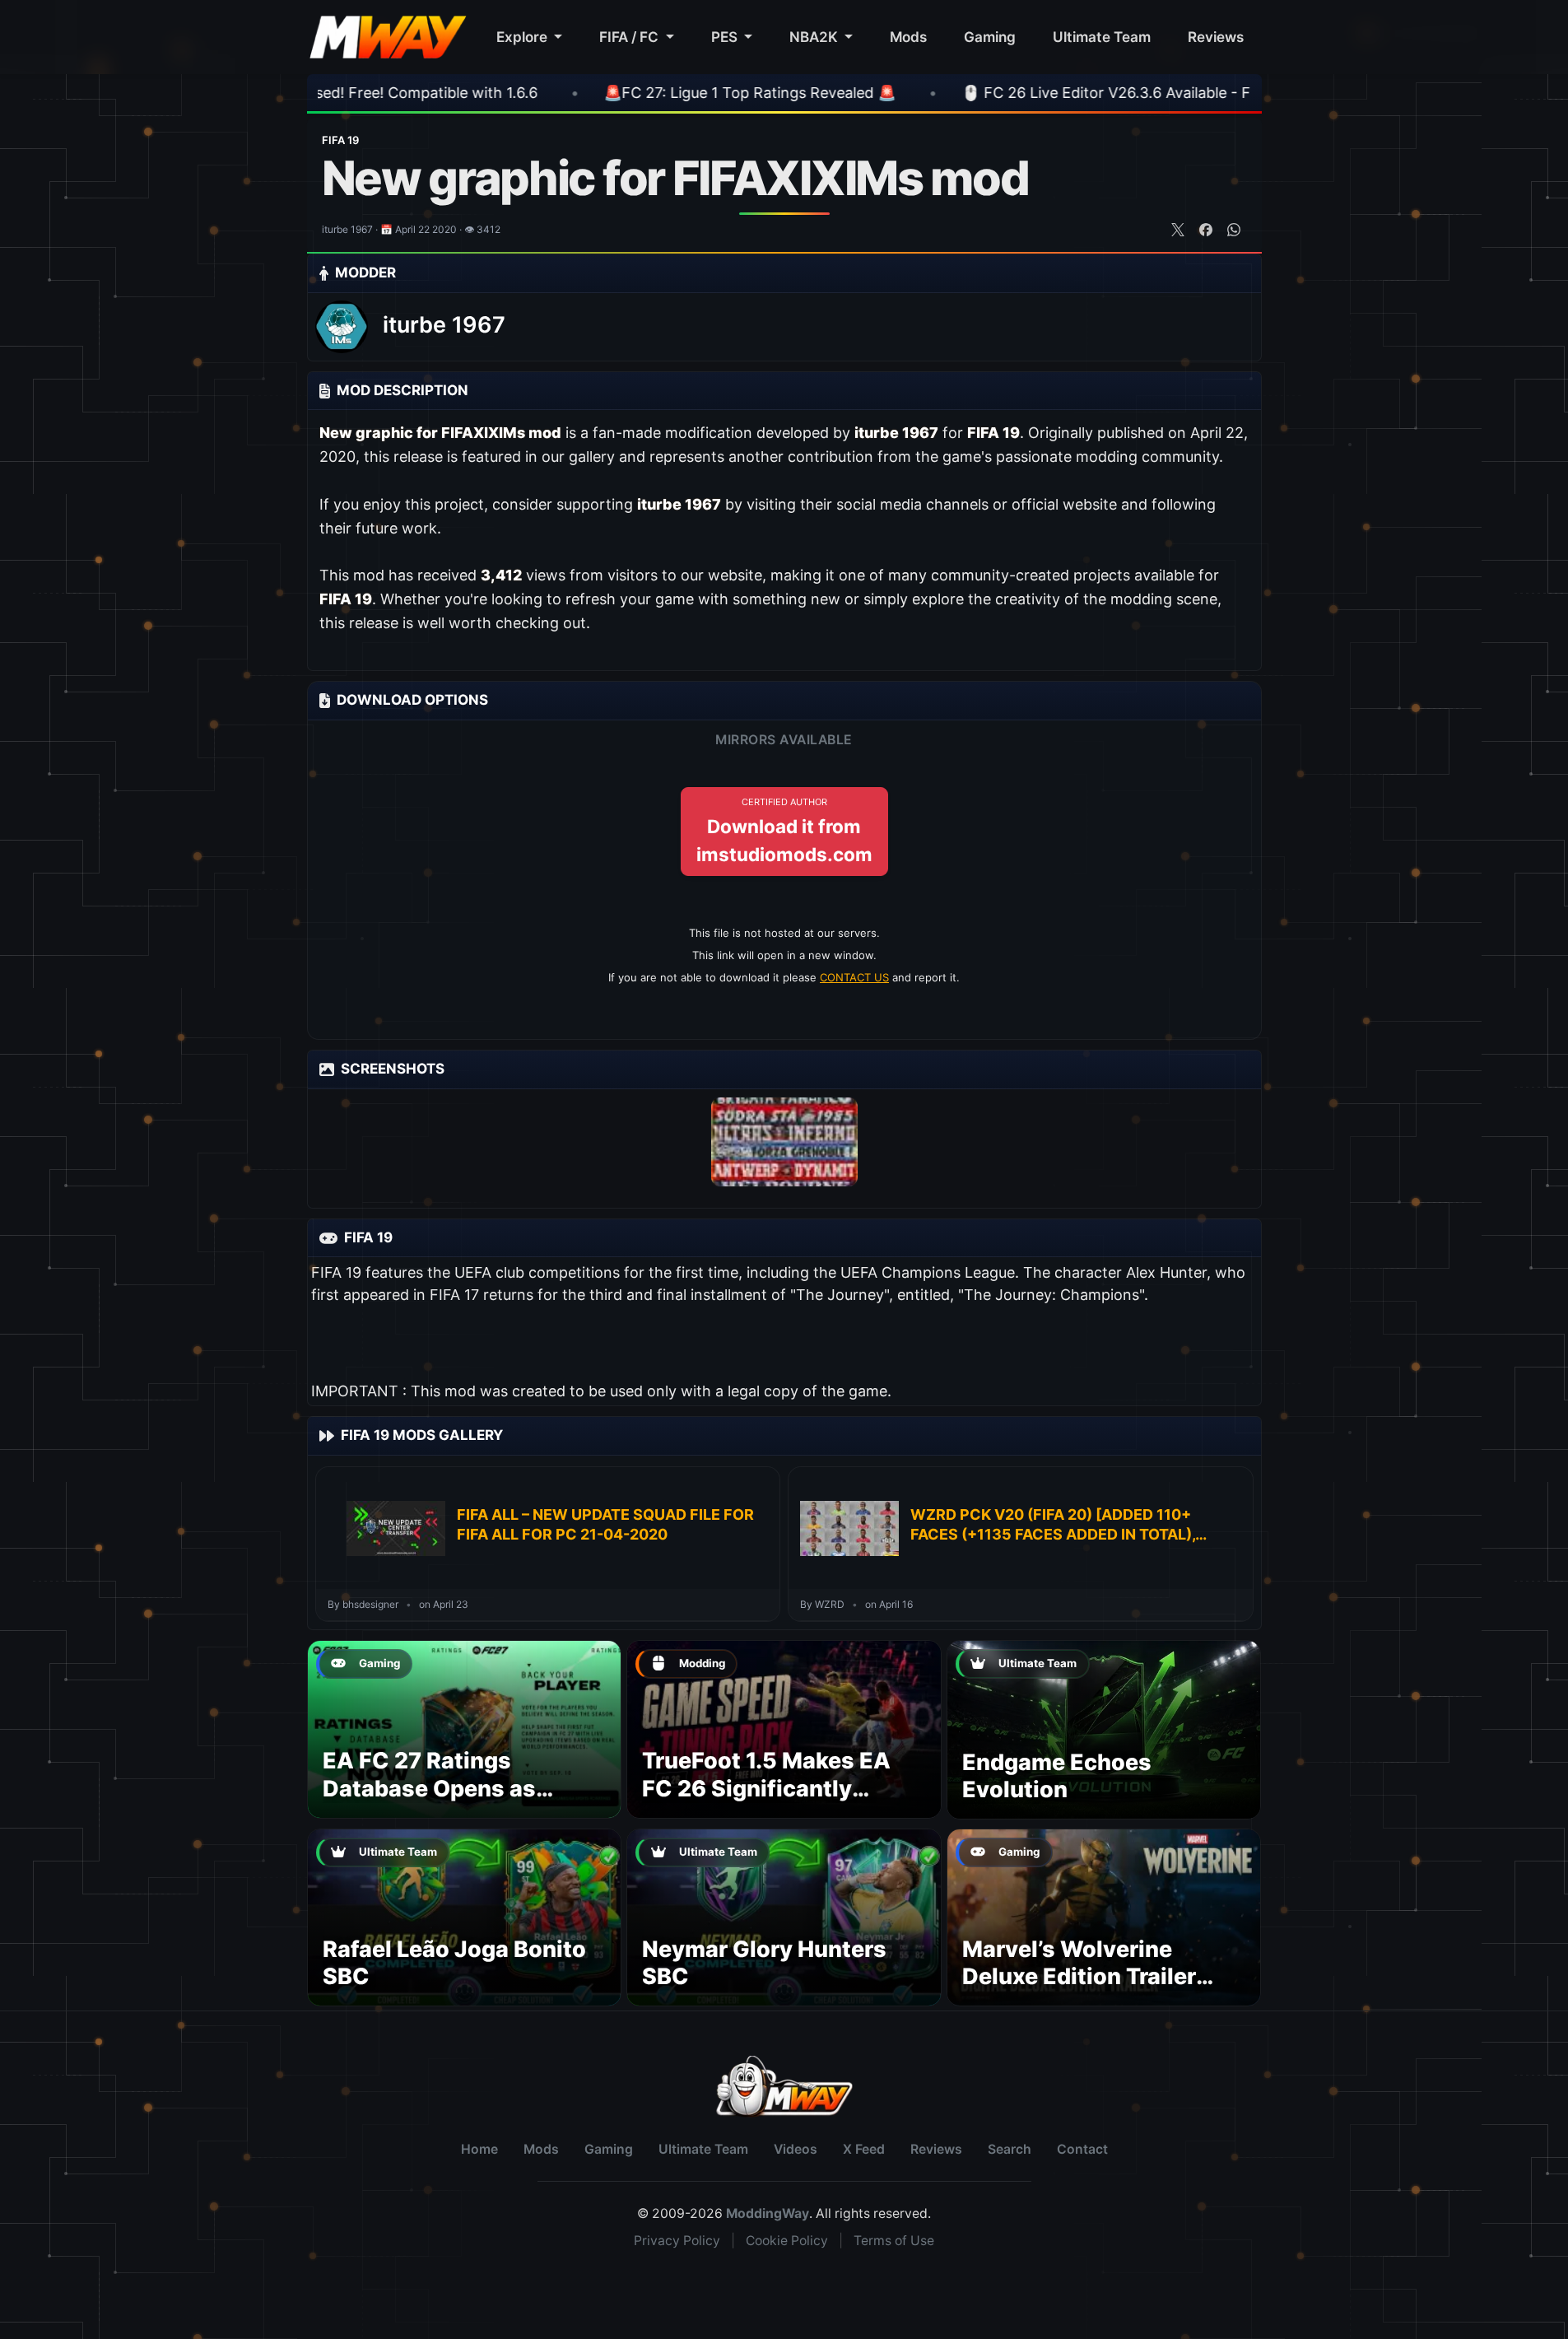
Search (1010, 2149)
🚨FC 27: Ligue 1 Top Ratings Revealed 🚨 (614, 93)
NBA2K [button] (815, 37)
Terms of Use (894, 2241)
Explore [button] (523, 37)
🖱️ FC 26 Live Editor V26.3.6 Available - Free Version (1009, 93)
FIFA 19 (340, 140)
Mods (908, 37)
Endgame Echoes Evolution (1057, 1776)
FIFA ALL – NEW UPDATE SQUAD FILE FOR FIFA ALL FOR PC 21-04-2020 (605, 1524)
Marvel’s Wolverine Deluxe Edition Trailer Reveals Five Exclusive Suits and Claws (1087, 1991)
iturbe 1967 (444, 325)
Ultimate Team (1102, 37)
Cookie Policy (787, 2241)
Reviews (1216, 37)
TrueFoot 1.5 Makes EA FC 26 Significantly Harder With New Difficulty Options (766, 1802)
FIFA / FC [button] (630, 37)
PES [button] (726, 37)
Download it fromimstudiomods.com (784, 831)
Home (479, 2149)
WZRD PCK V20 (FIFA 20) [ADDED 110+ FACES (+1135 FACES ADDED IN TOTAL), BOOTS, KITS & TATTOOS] (1053, 1526)
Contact (1082, 2149)
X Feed (864, 2149)
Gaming (990, 37)
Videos (796, 2149)
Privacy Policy (677, 2241)
